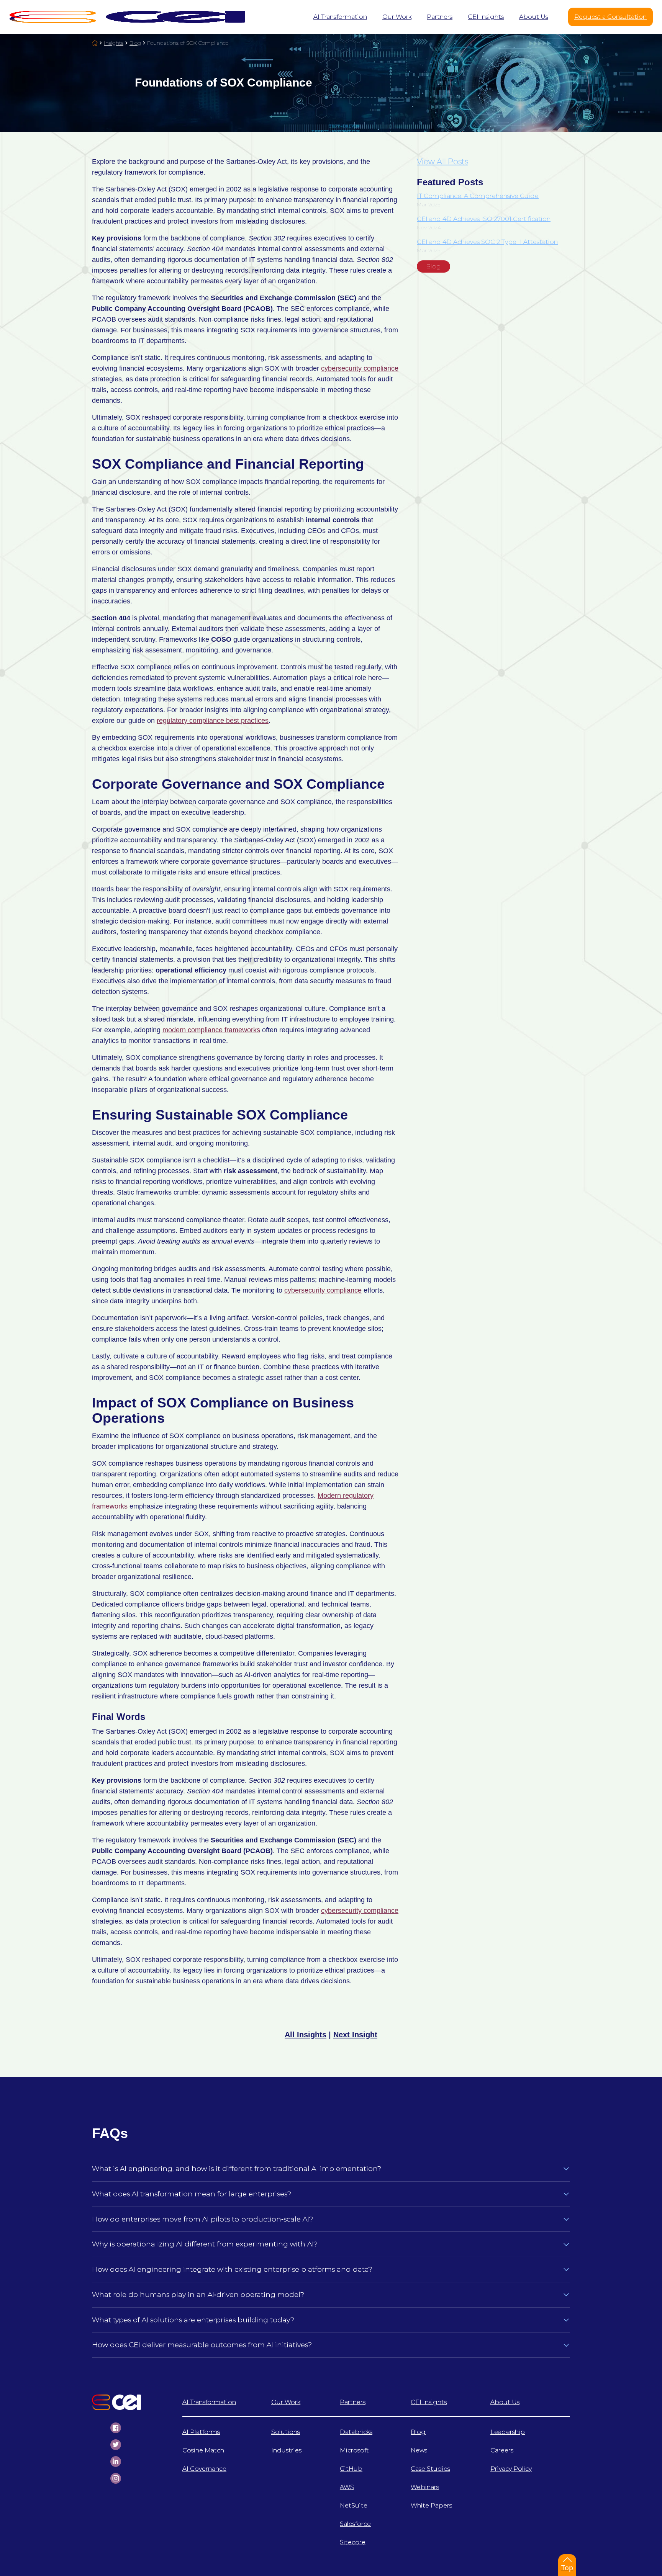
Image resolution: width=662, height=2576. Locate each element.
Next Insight (355, 2035)
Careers (502, 2450)
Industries (286, 2450)
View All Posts (442, 162)
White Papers (431, 2505)
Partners (353, 2402)
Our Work (286, 2402)
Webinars (425, 2487)
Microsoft (354, 2450)
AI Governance (204, 2469)
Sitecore (353, 2542)
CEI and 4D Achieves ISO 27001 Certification (484, 219)
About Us (505, 2402)
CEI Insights (429, 2402)
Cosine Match (203, 2450)
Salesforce (355, 2524)
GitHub (351, 2469)
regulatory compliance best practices (213, 721)
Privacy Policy (511, 2469)
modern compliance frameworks (211, 1030)
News (419, 2450)
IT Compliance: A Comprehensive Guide (478, 196)
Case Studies (430, 2469)
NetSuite (354, 2505)
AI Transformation (209, 2402)
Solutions (286, 2432)
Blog (433, 266)
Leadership (508, 2432)
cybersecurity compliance (360, 368)
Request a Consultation (610, 17)
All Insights (306, 2035)
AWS (347, 2487)
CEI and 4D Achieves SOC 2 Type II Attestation (487, 242)
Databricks (356, 2432)
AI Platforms (201, 2432)
